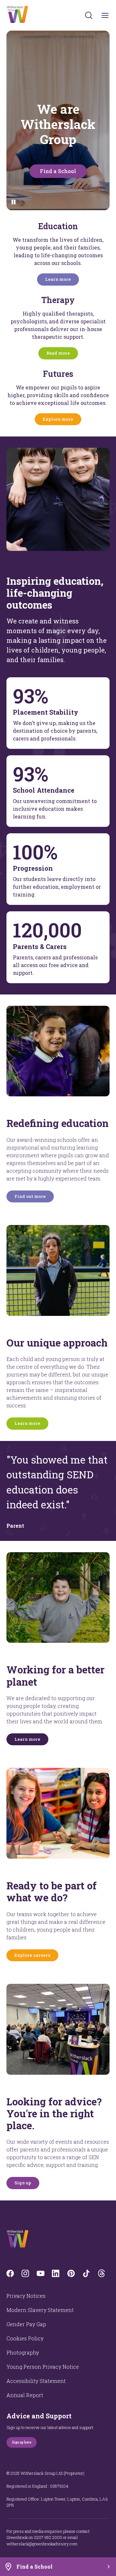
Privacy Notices (26, 2296)
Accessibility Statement (36, 2381)
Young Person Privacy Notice (43, 2367)
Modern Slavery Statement (40, 2310)
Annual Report (25, 2395)
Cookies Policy (25, 2338)
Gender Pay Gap (26, 2324)
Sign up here (22, 2442)
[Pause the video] (14, 202)
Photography (23, 2352)
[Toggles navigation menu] (105, 15)
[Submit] (89, 15)
